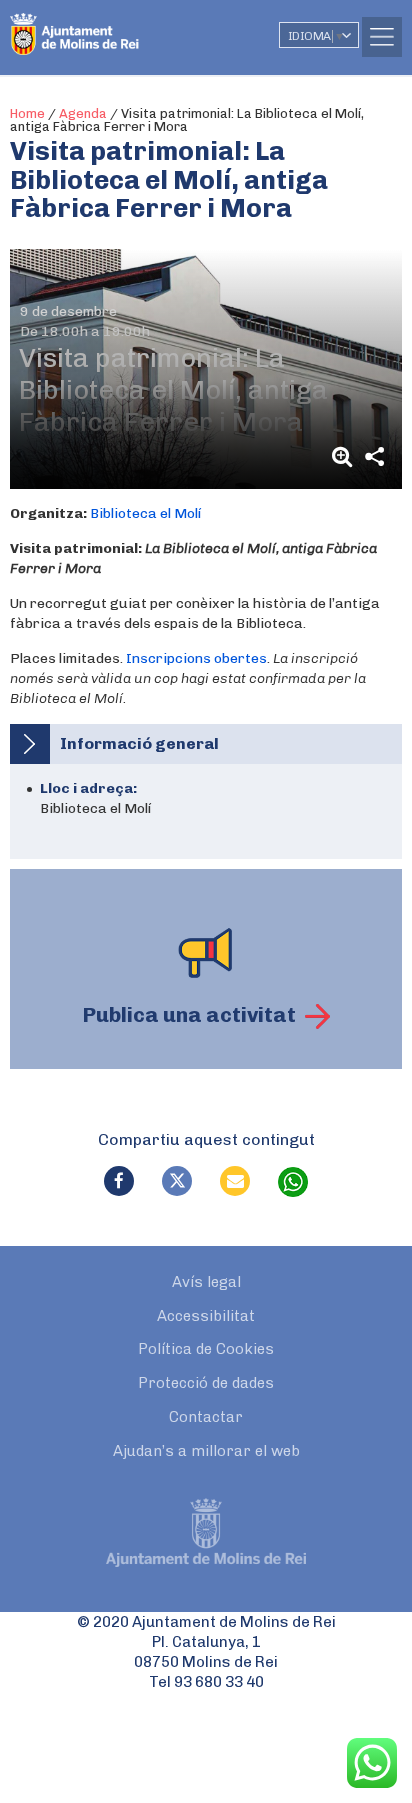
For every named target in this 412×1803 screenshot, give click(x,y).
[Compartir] (374, 456)
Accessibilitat (206, 1316)
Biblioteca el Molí (145, 513)
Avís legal (206, 1282)
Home (27, 113)
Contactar (206, 1417)
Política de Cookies (206, 1349)
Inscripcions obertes (196, 658)
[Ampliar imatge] (345, 456)
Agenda (83, 113)
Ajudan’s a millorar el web (206, 1451)
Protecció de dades (206, 1383)
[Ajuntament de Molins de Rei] (115, 25)
